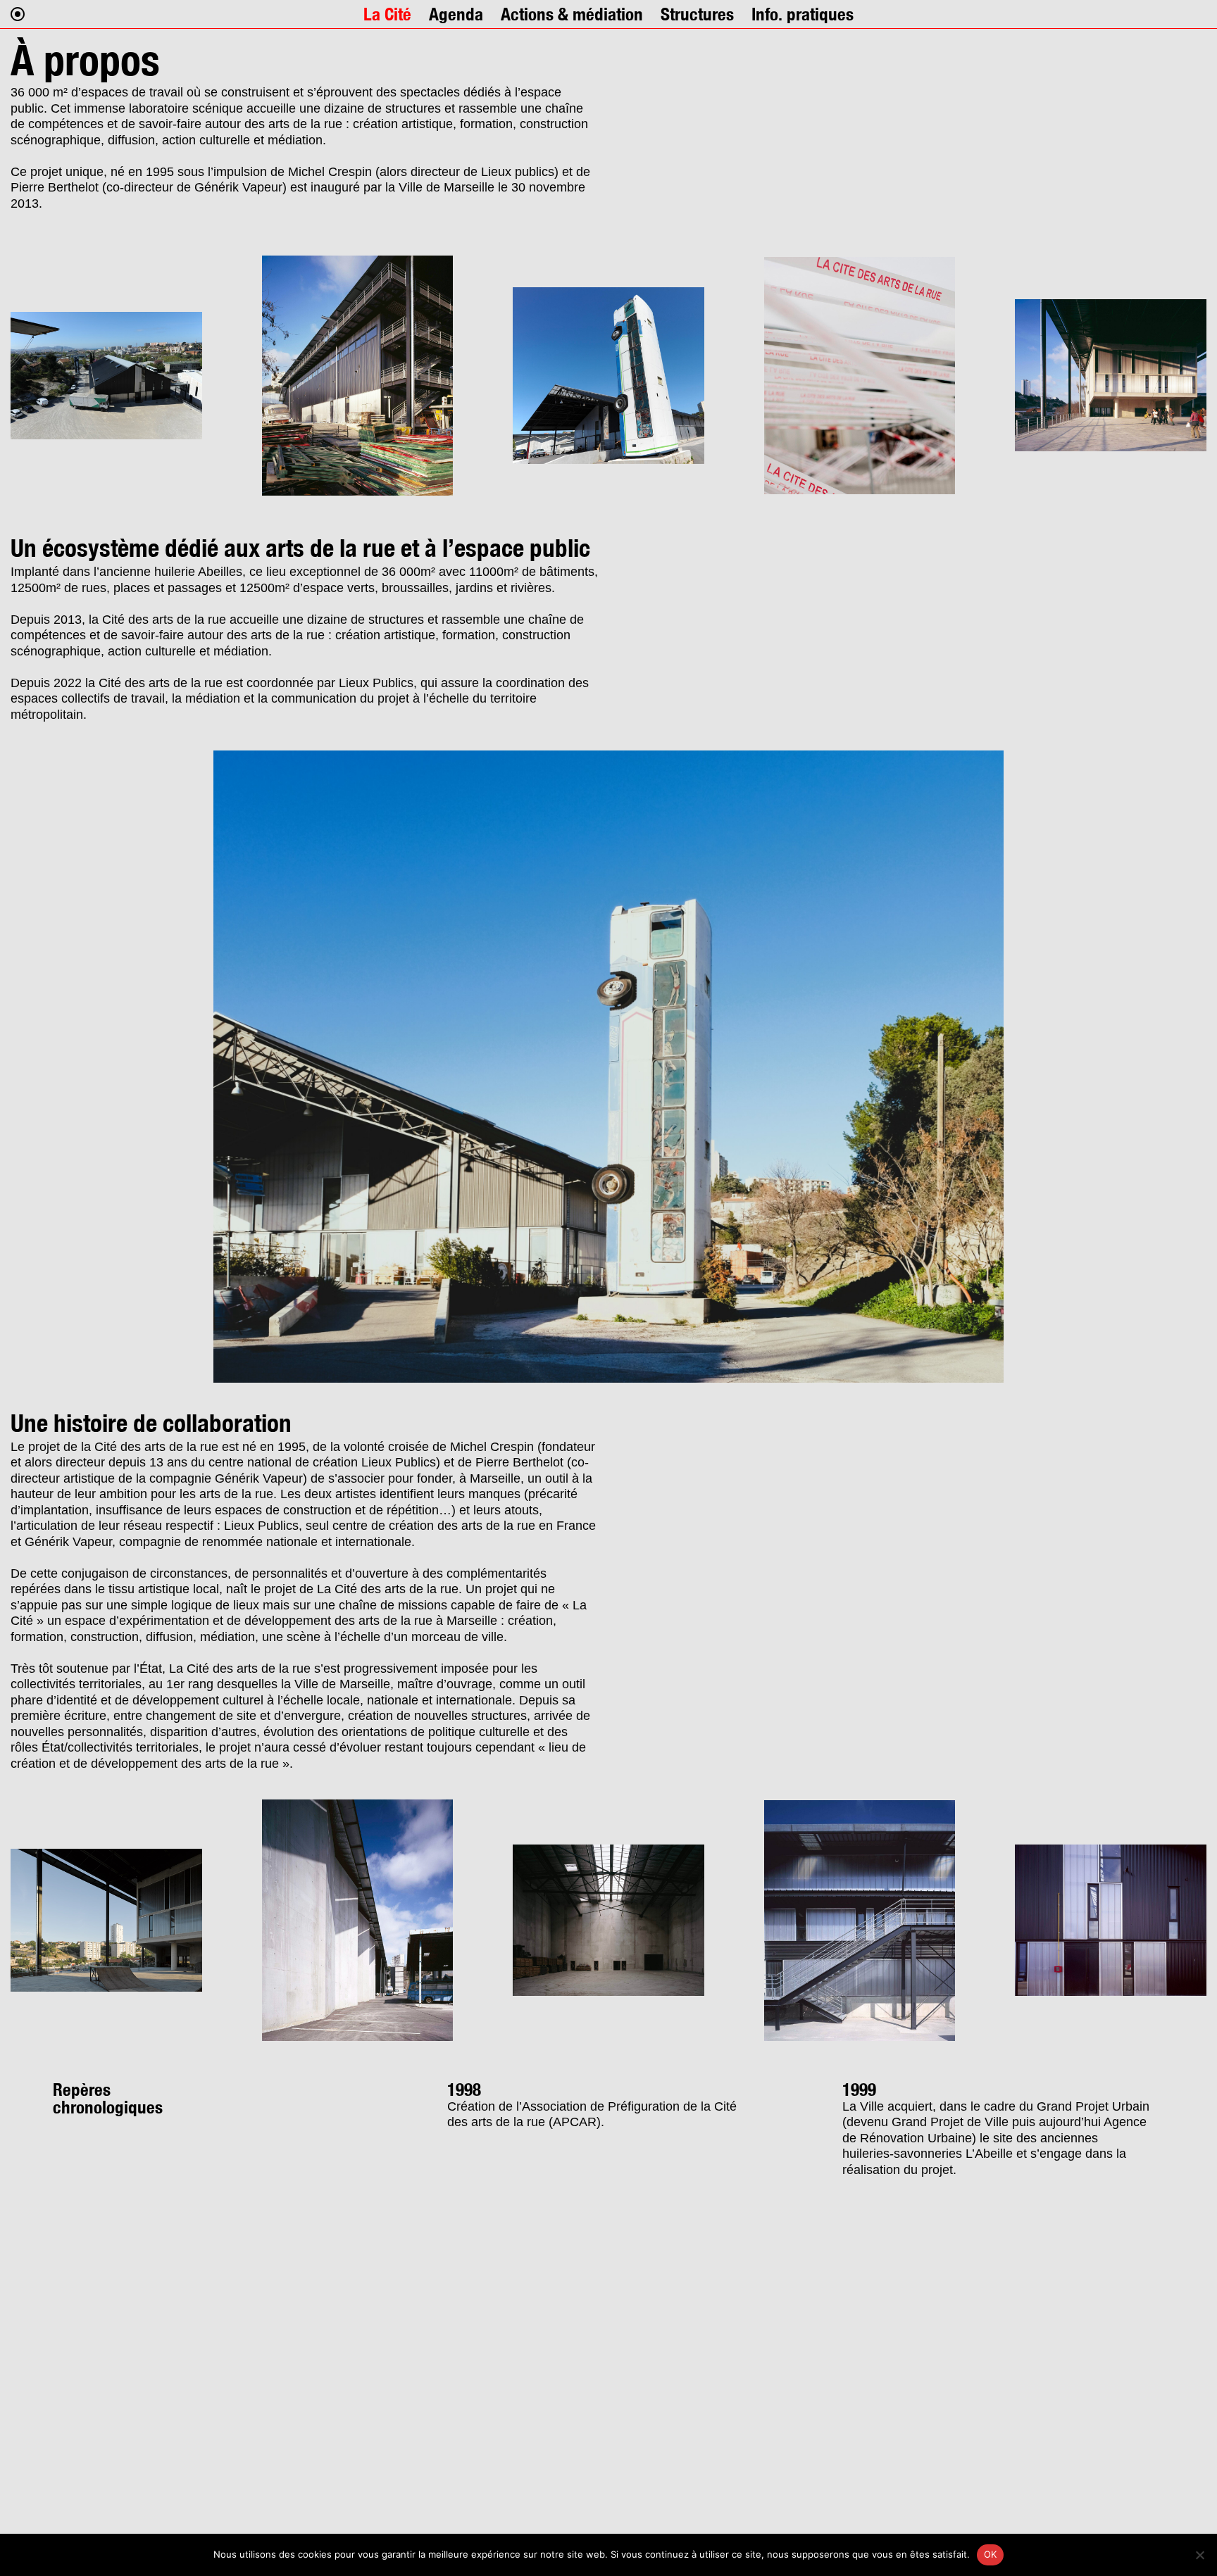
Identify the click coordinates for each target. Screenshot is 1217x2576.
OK (991, 2554)
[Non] (1199, 2555)
